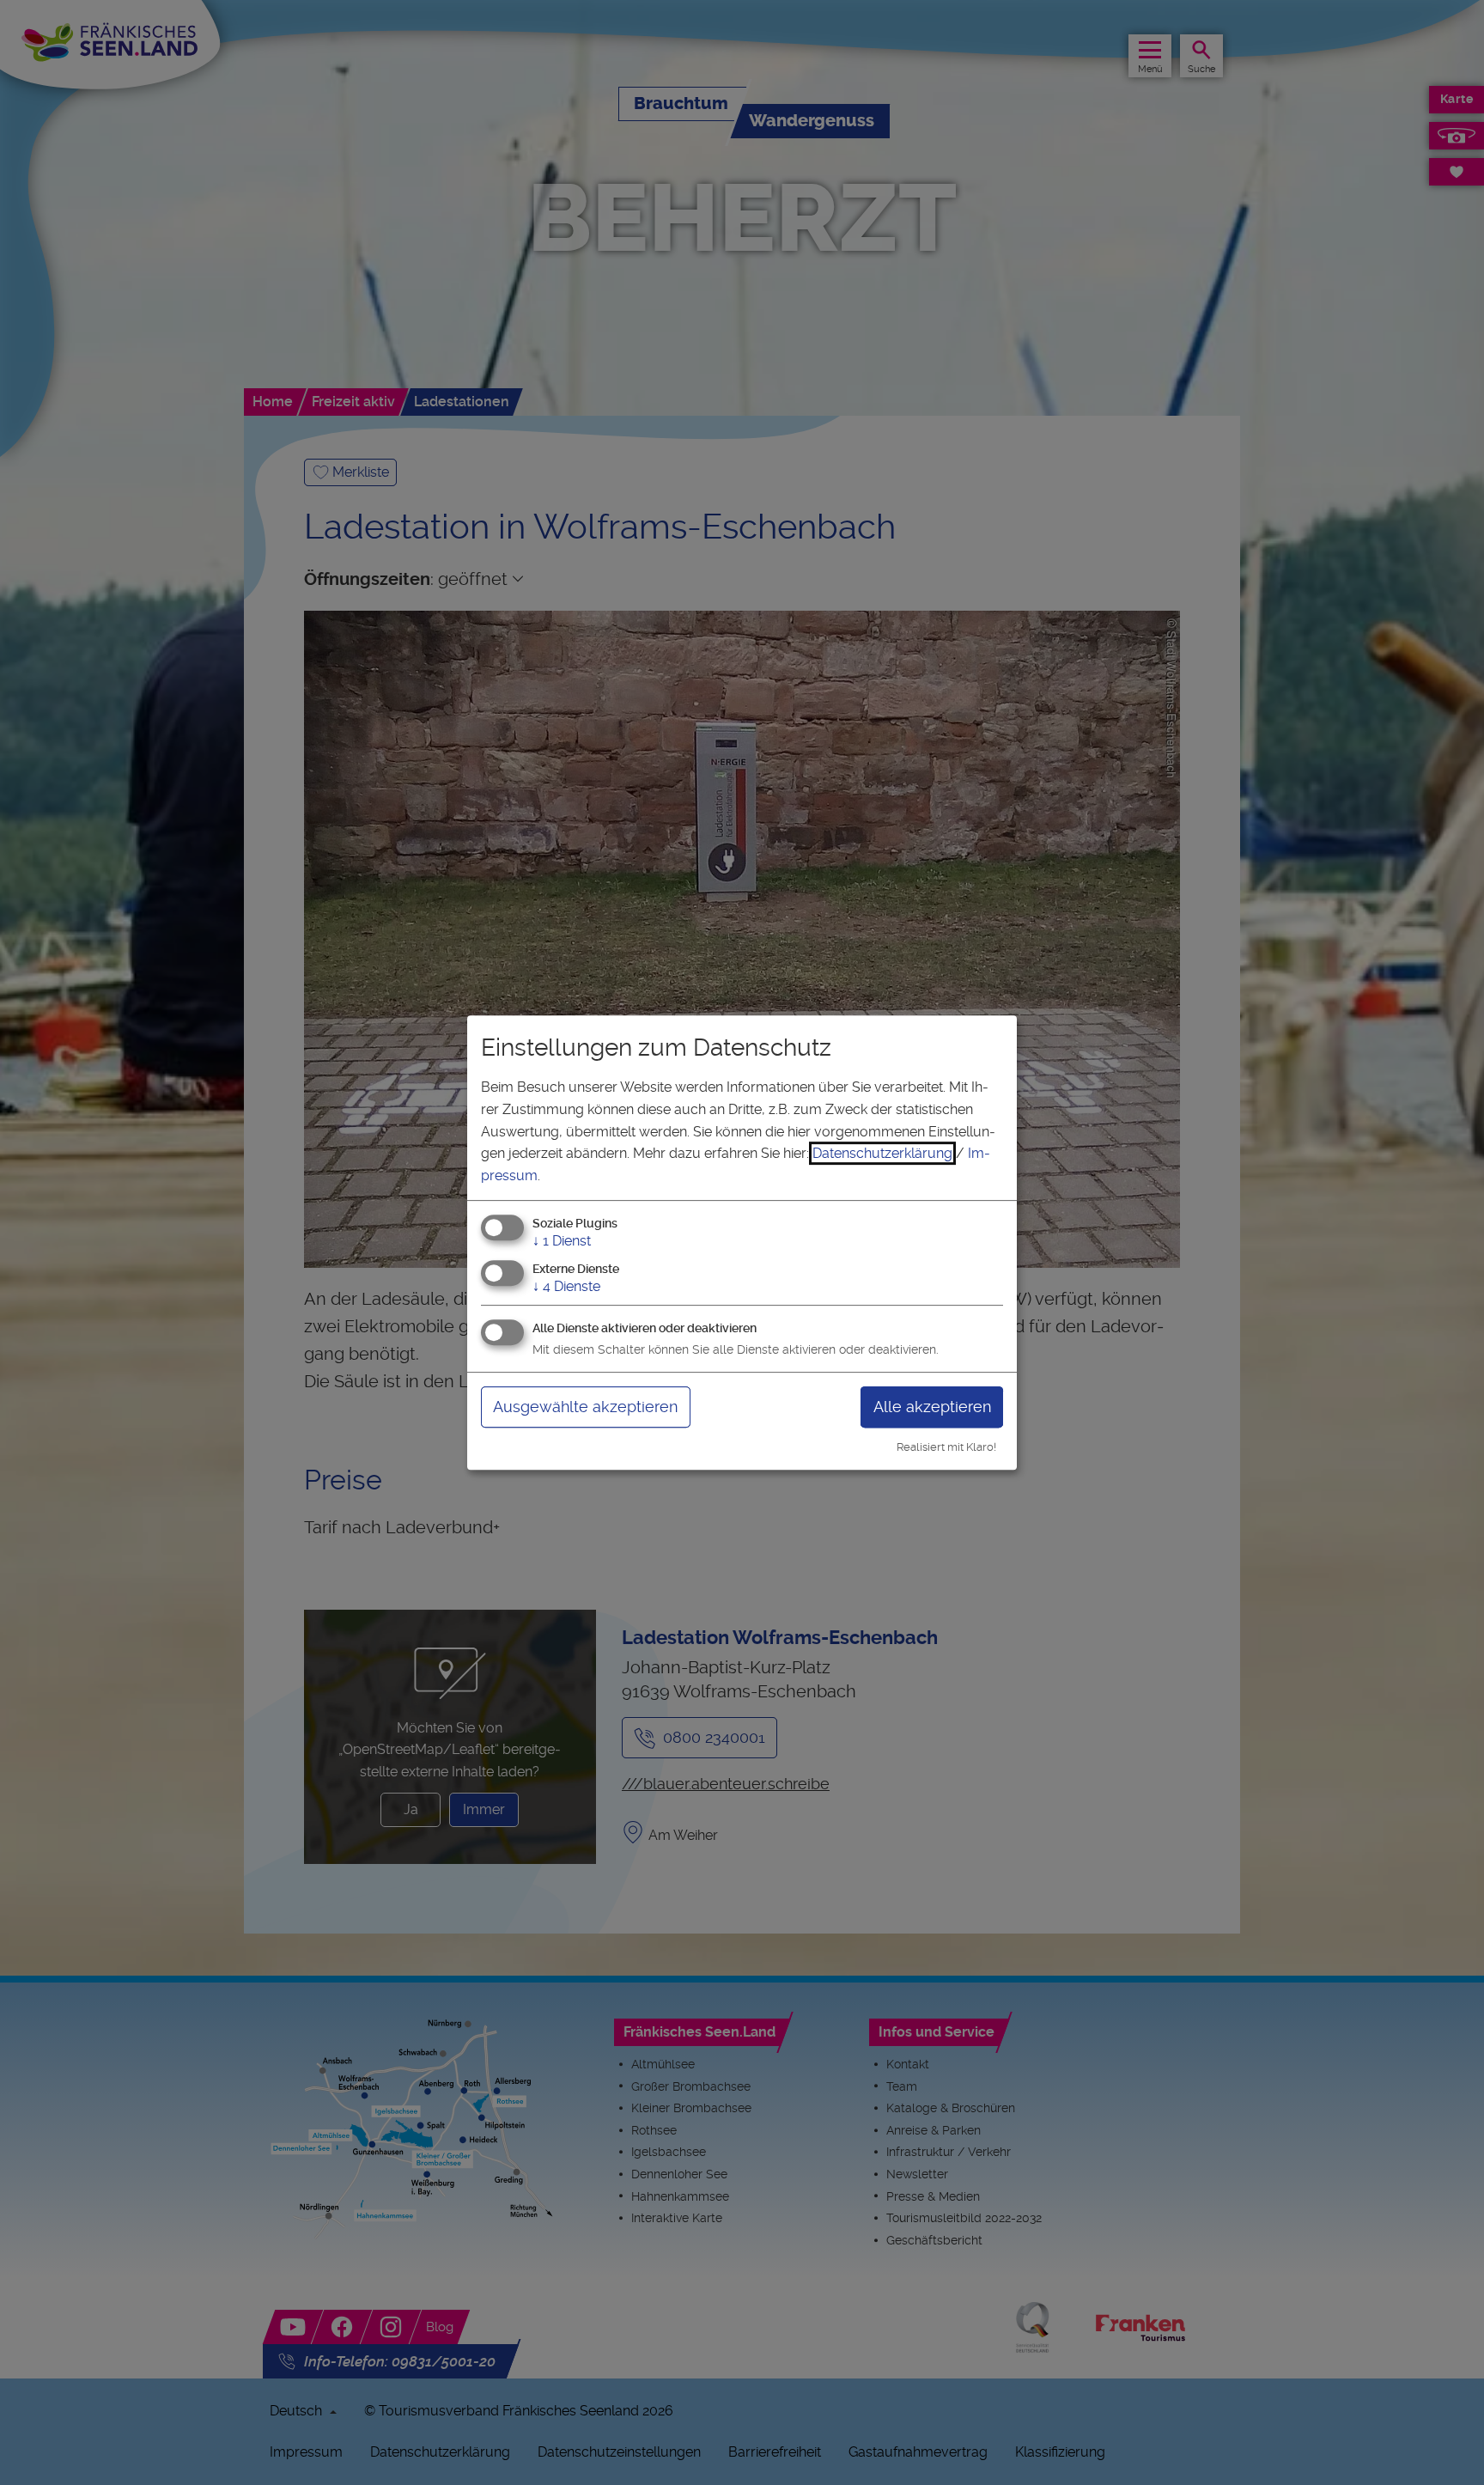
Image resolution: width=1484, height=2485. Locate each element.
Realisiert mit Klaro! (946, 1447)
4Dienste (566, 1286)
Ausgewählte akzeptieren (585, 1407)
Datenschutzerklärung (882, 1153)
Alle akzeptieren (932, 1407)
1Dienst (562, 1242)
